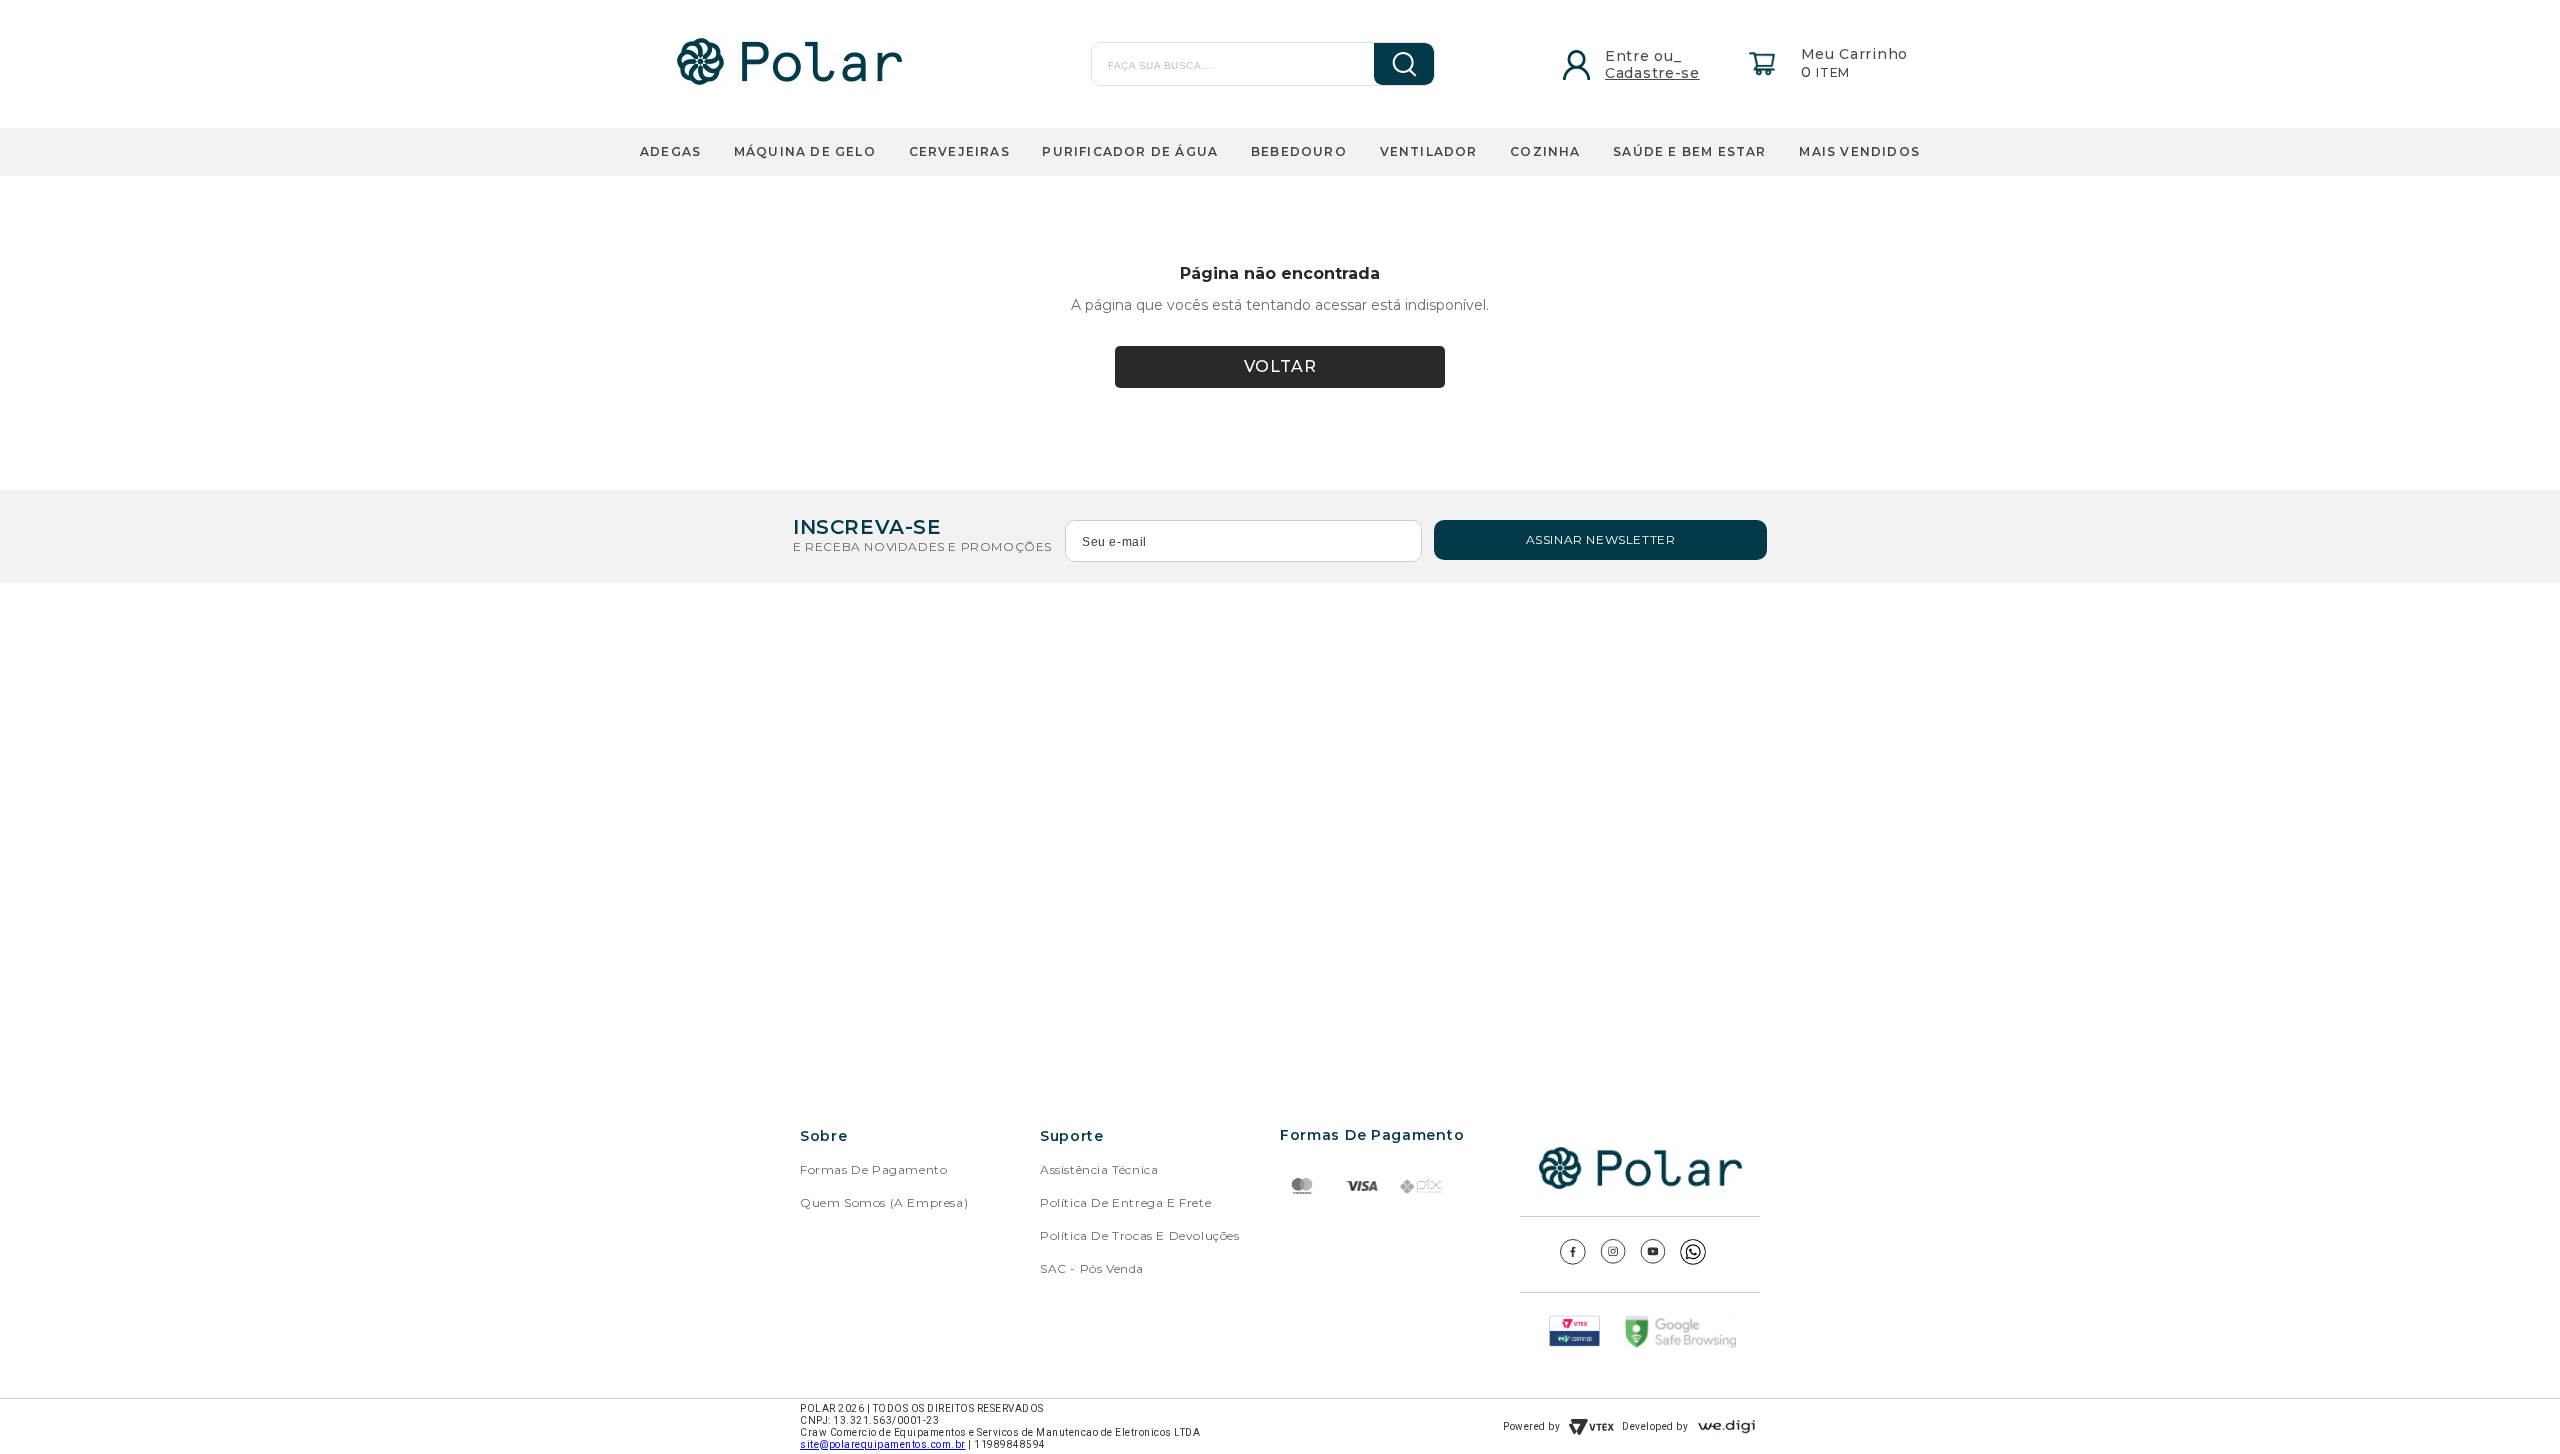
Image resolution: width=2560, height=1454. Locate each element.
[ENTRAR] (1622, 63)
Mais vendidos (1859, 151)
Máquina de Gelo (805, 151)
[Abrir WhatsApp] (2510, 1403)
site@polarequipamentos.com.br (883, 1444)
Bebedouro (1299, 151)
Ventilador (1429, 151)
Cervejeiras (959, 151)
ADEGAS (670, 151)
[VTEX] (1591, 1427)
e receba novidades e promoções (922, 546)
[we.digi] (1726, 1426)
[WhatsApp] (1693, 1259)
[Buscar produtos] (1390, 64)
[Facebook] (1573, 1259)
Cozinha (1545, 151)
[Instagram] (1613, 1258)
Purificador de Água (1130, 151)
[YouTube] (1653, 1258)
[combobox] (1223, 64)
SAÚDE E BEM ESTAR (1689, 151)
